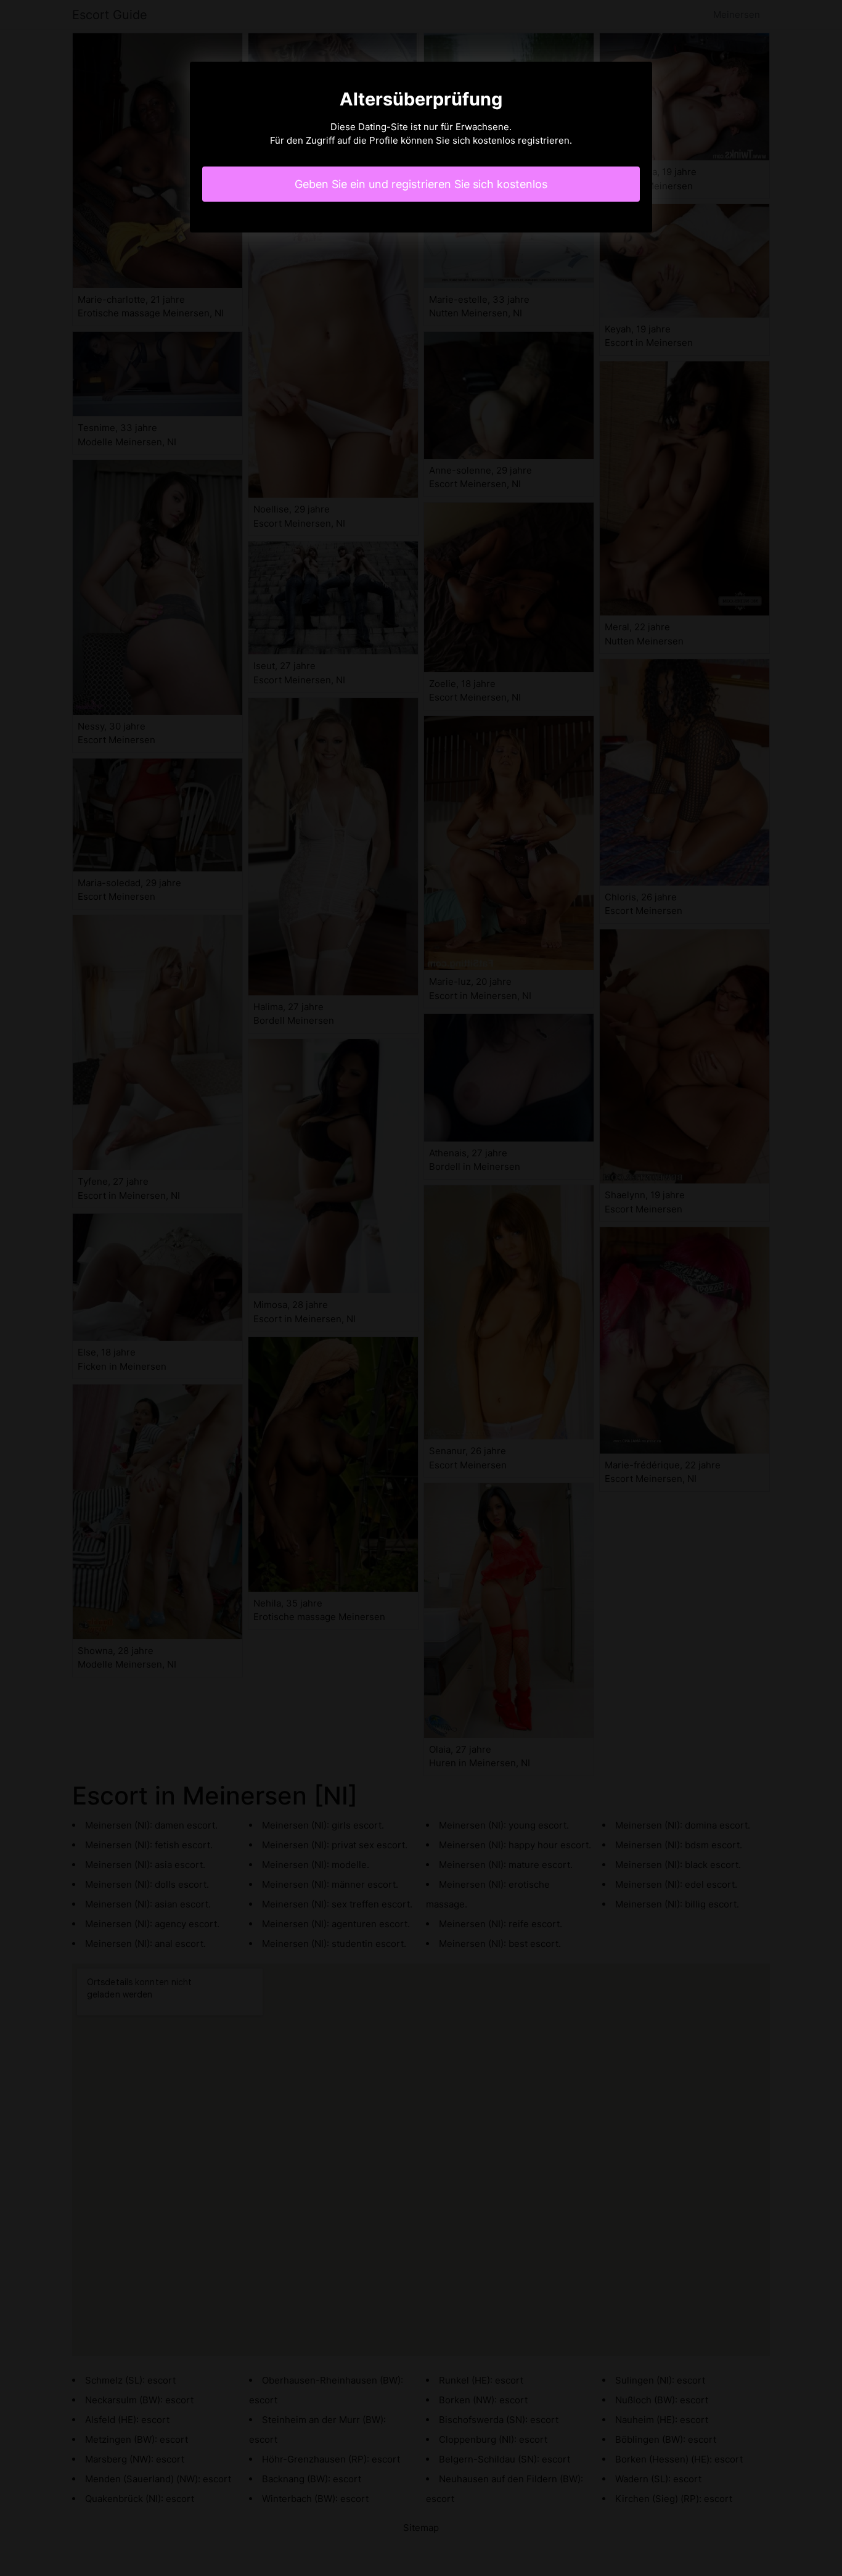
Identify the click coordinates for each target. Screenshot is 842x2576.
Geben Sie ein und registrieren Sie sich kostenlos (421, 184)
